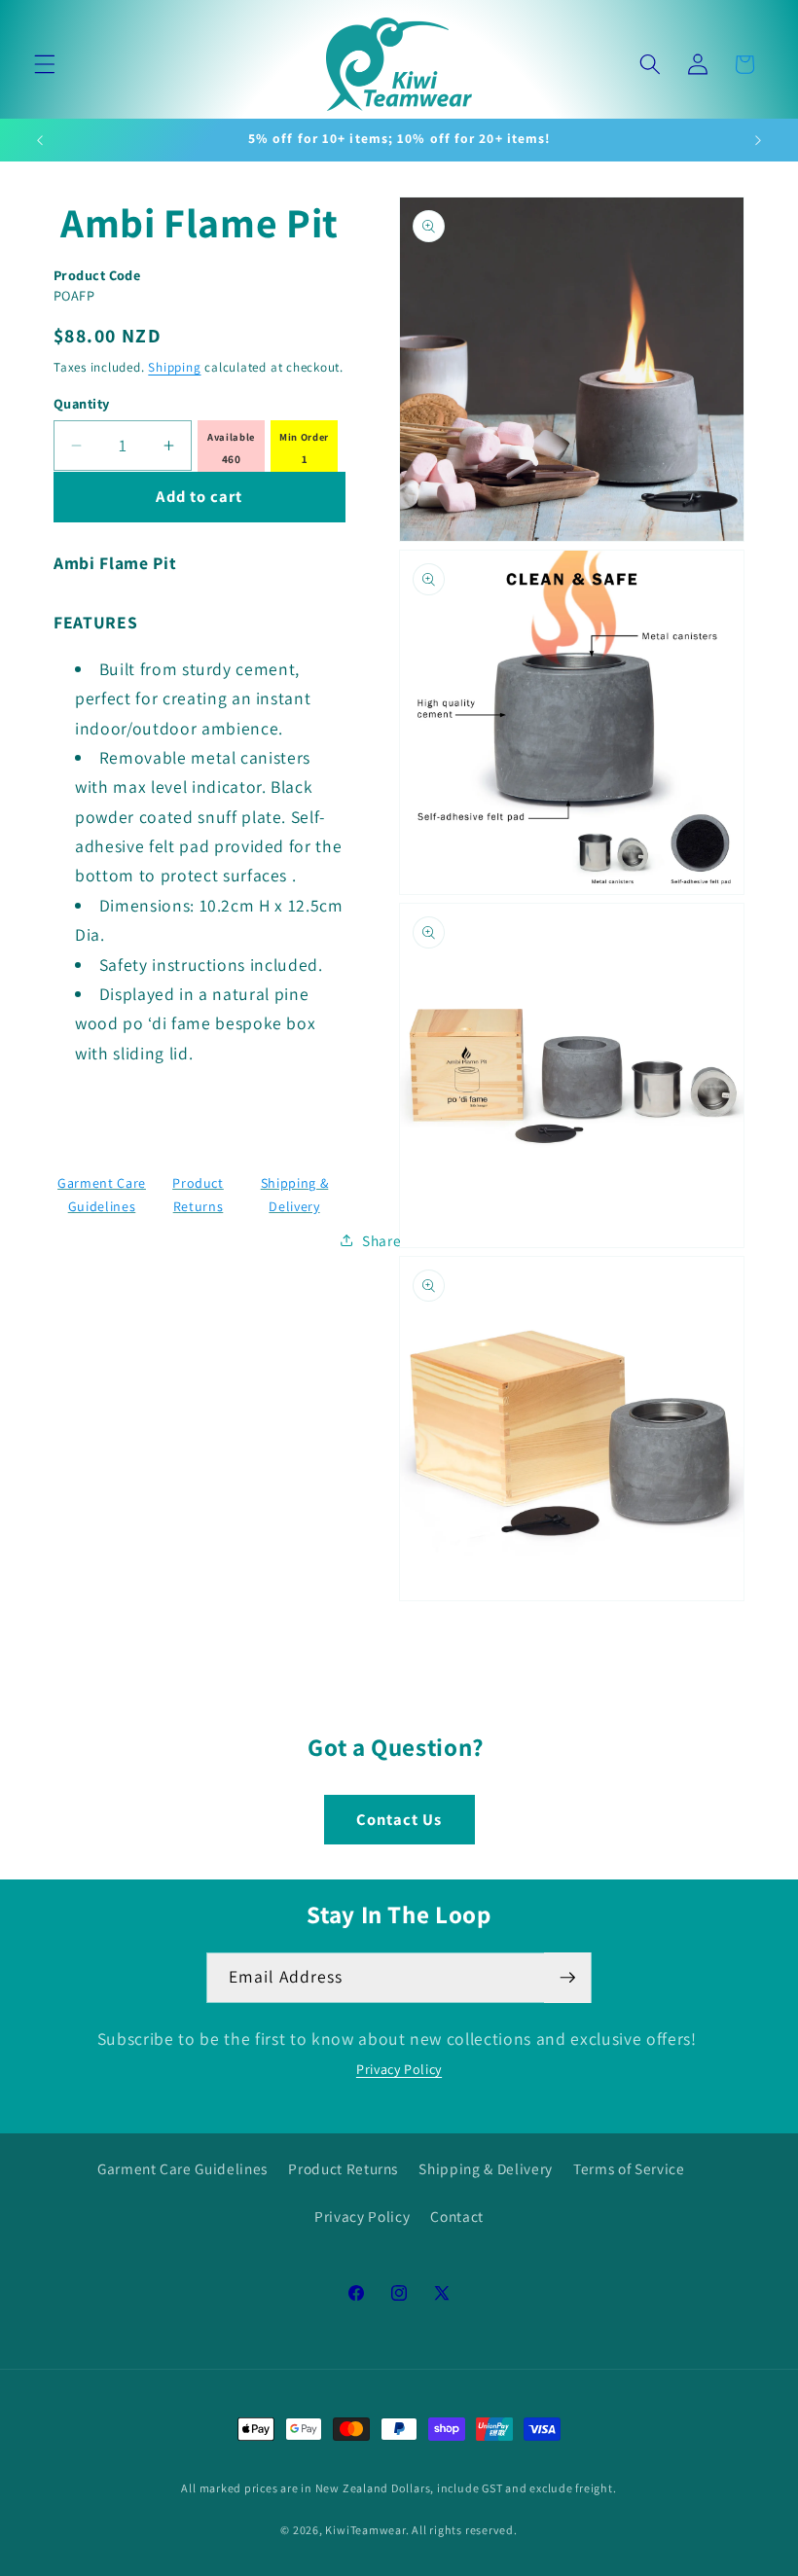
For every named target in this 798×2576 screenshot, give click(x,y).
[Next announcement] (758, 140)
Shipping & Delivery (486, 2168)
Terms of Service (629, 2168)
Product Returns (343, 2168)
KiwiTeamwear (365, 2530)
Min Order (304, 437)
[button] (45, 64)
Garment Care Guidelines (182, 2168)
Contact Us (399, 1819)
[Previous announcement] (40, 140)
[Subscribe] (567, 1978)
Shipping (174, 367)
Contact (457, 2216)
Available (231, 437)
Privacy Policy (399, 2069)
